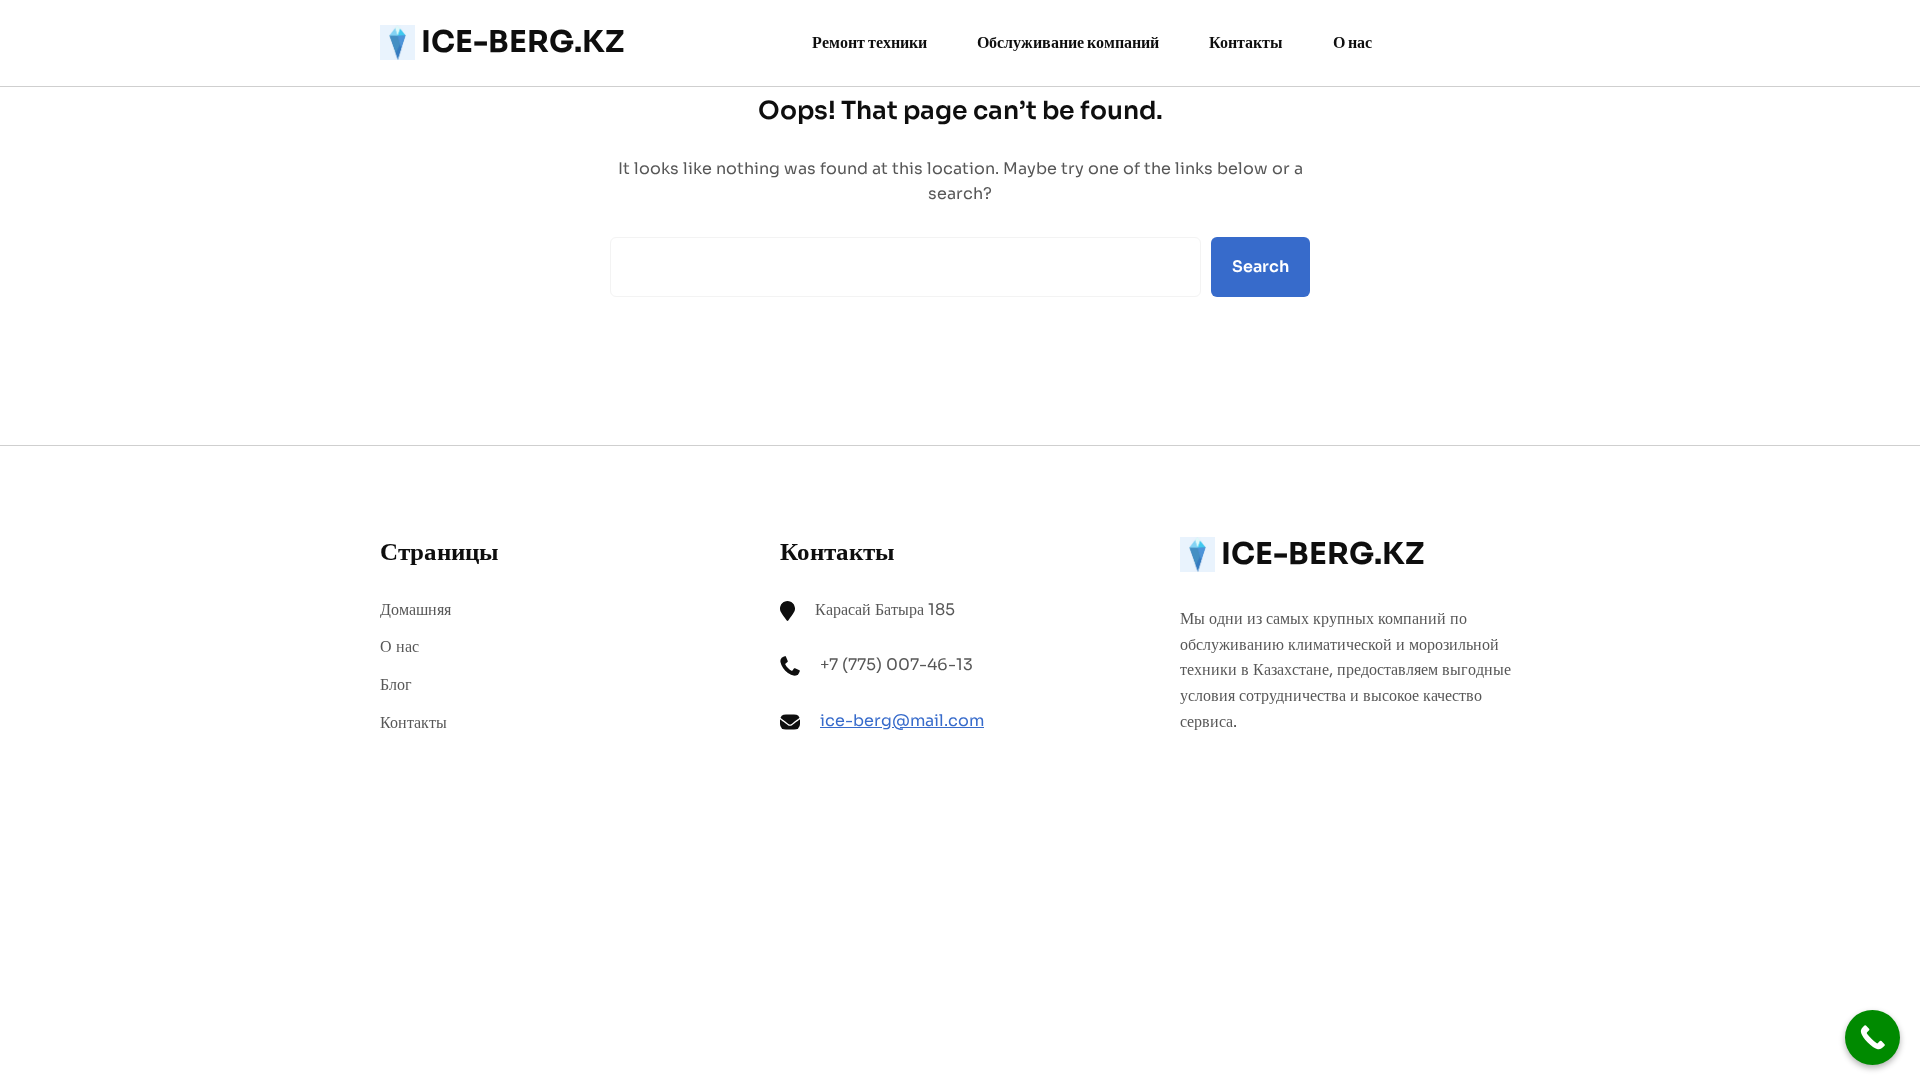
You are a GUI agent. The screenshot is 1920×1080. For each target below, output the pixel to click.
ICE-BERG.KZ (522, 42)
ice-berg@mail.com (902, 720)
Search (1260, 266)
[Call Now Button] (1872, 1037)
